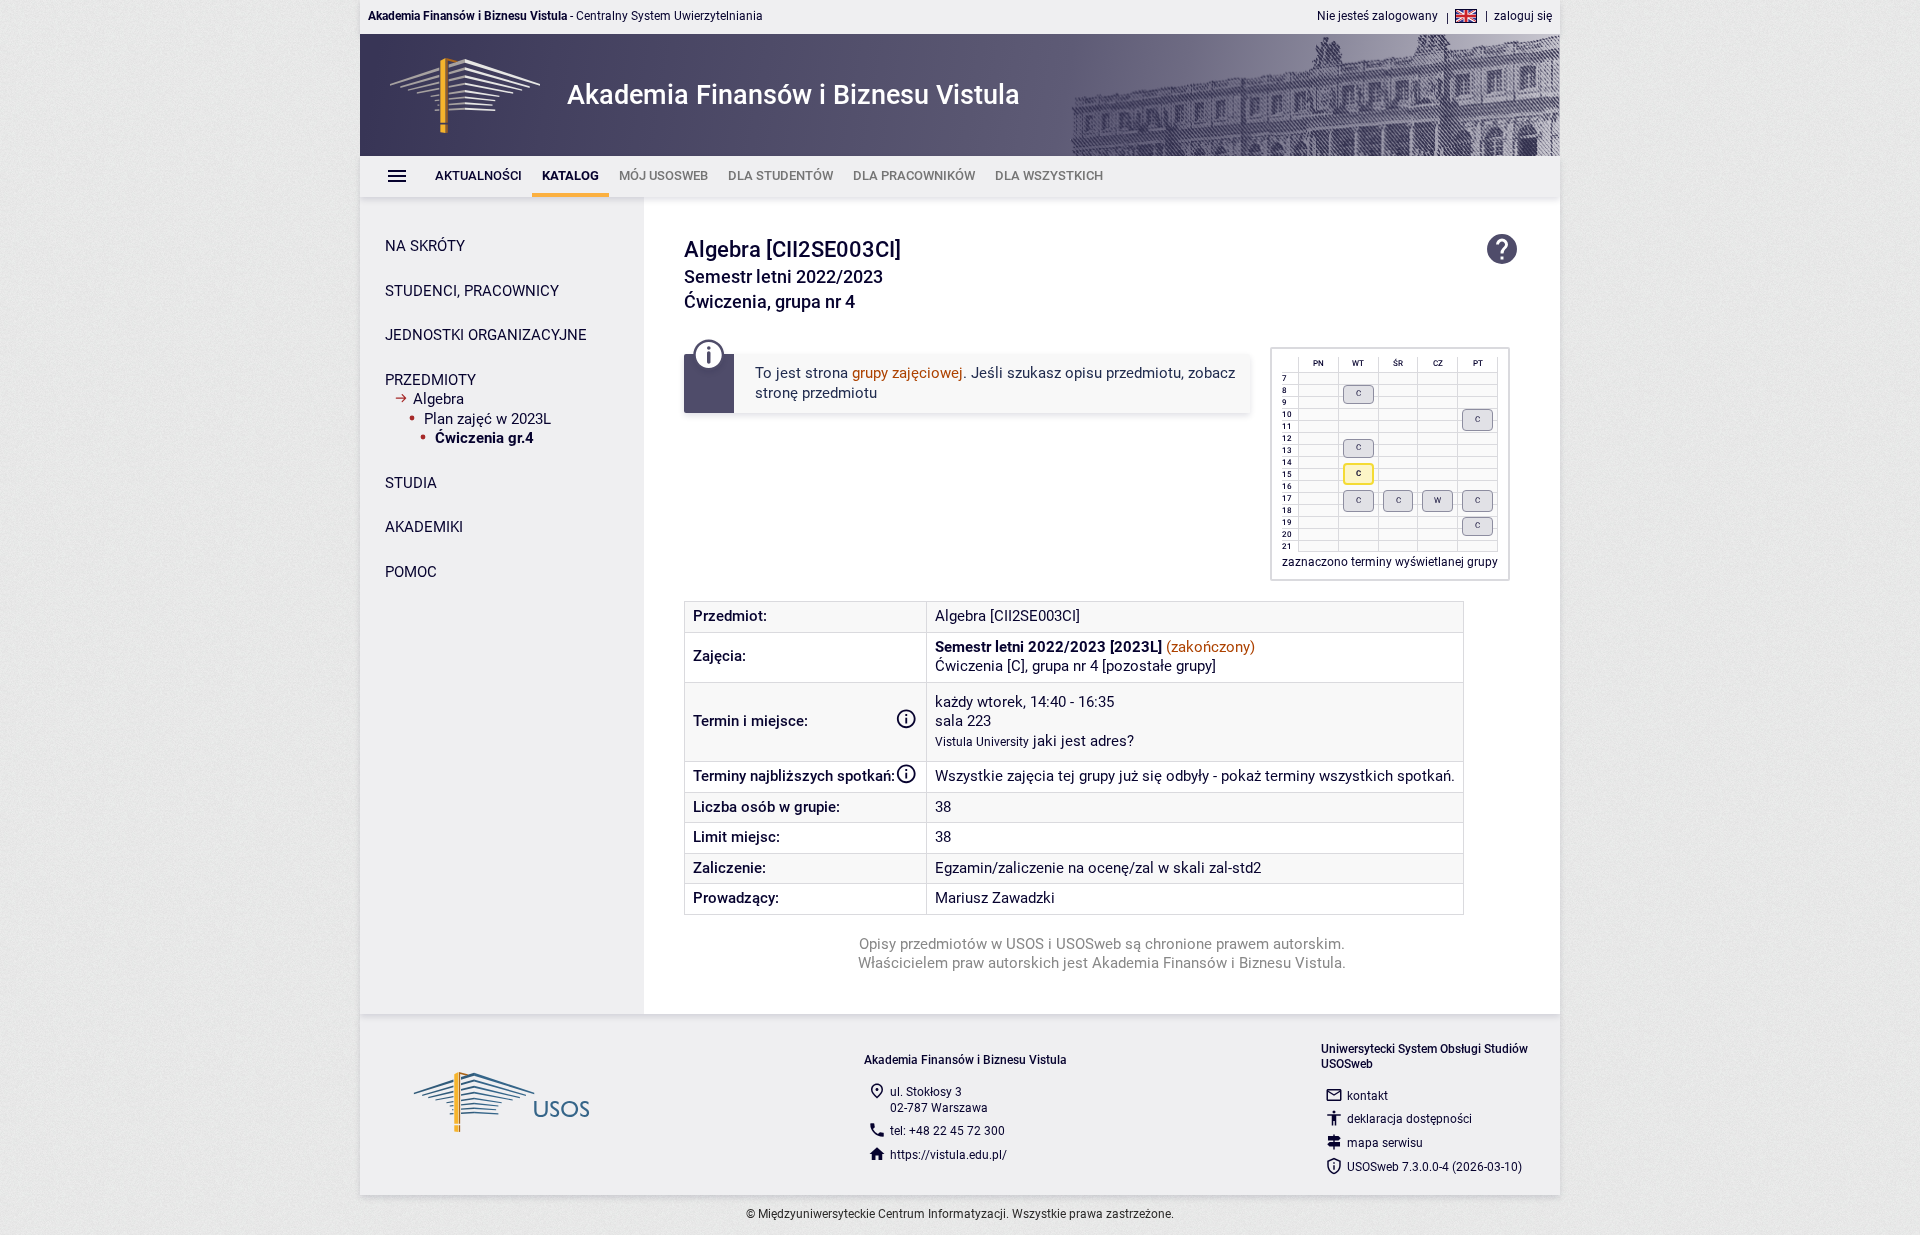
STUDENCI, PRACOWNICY (472, 291)
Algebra (438, 399)
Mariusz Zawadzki (995, 898)
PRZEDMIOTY (430, 380)
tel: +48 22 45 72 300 (947, 1131)
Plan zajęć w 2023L (487, 419)
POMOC (411, 572)
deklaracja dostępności (1409, 1119)
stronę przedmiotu (816, 393)
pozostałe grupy (1159, 666)
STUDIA (411, 483)
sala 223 (963, 721)
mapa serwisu (1385, 1143)
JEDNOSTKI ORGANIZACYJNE (486, 335)
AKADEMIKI (424, 527)
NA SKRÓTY (425, 246)
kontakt (1367, 1096)
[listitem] (478, 176)
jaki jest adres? (1083, 741)
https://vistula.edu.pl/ (948, 1155)
